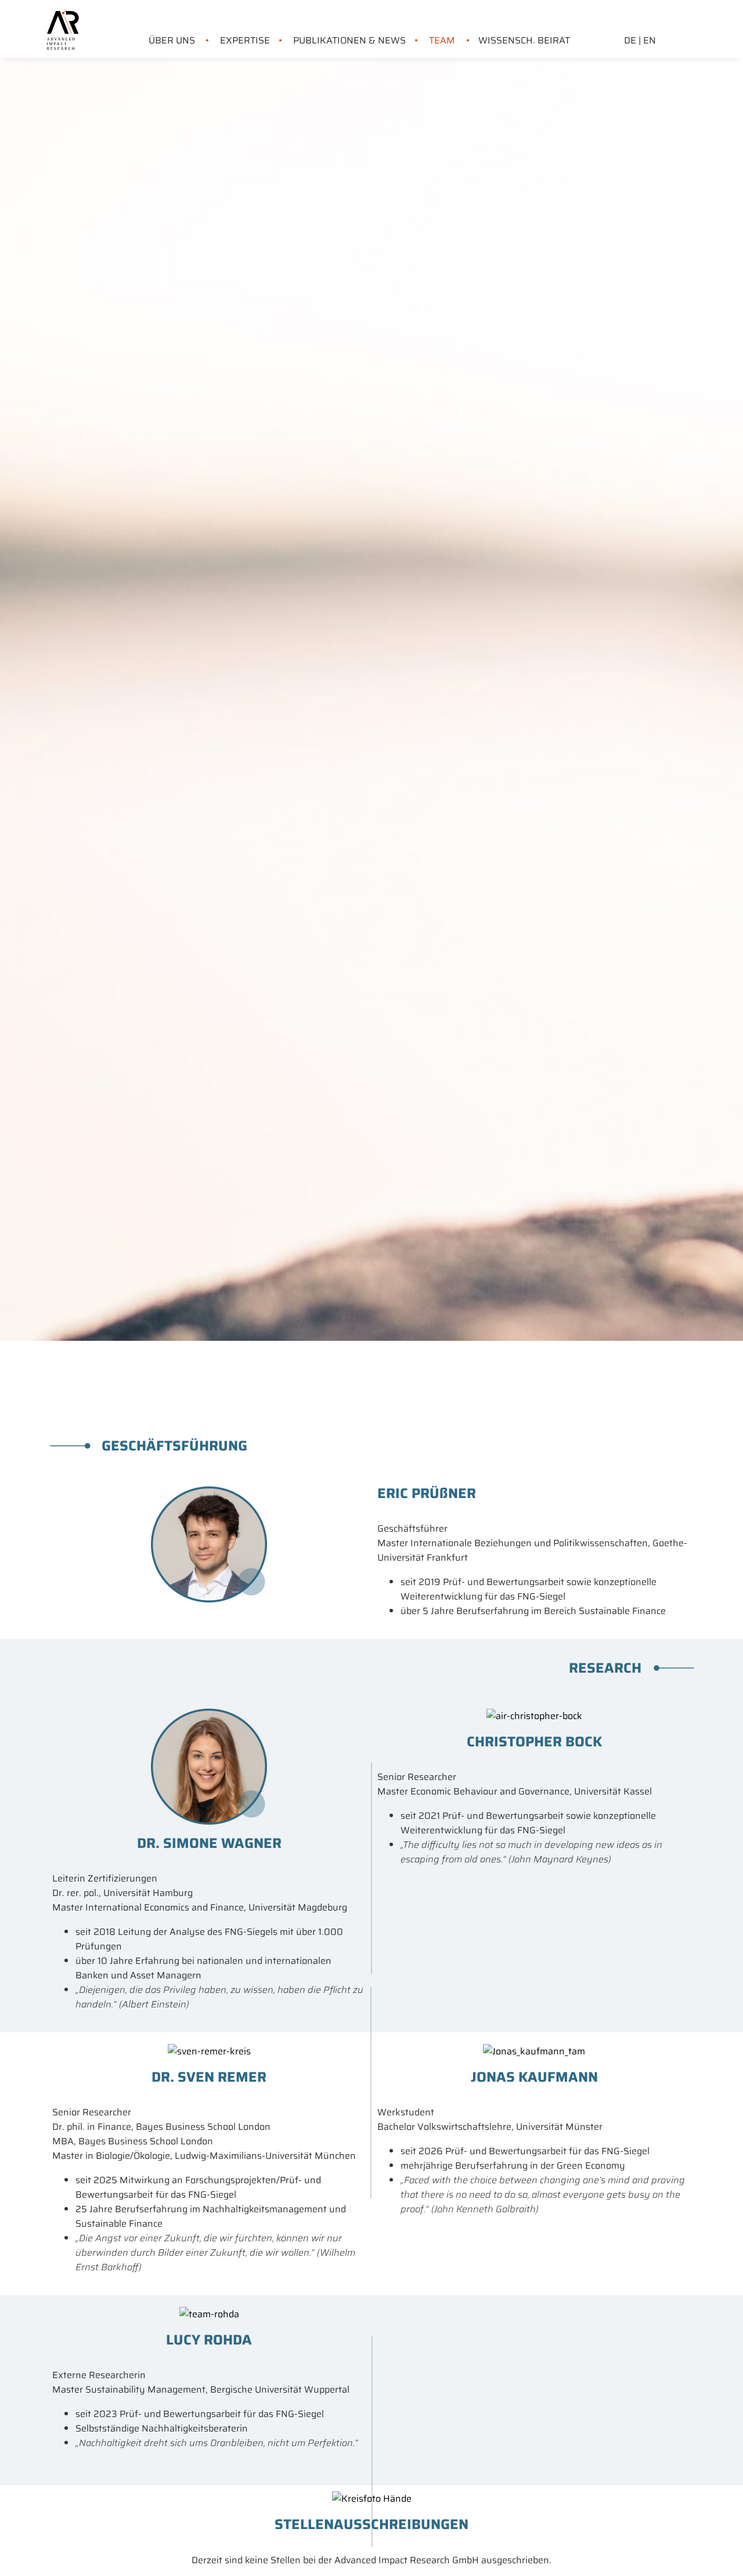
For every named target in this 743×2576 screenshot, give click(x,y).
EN (650, 40)
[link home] (63, 18)
